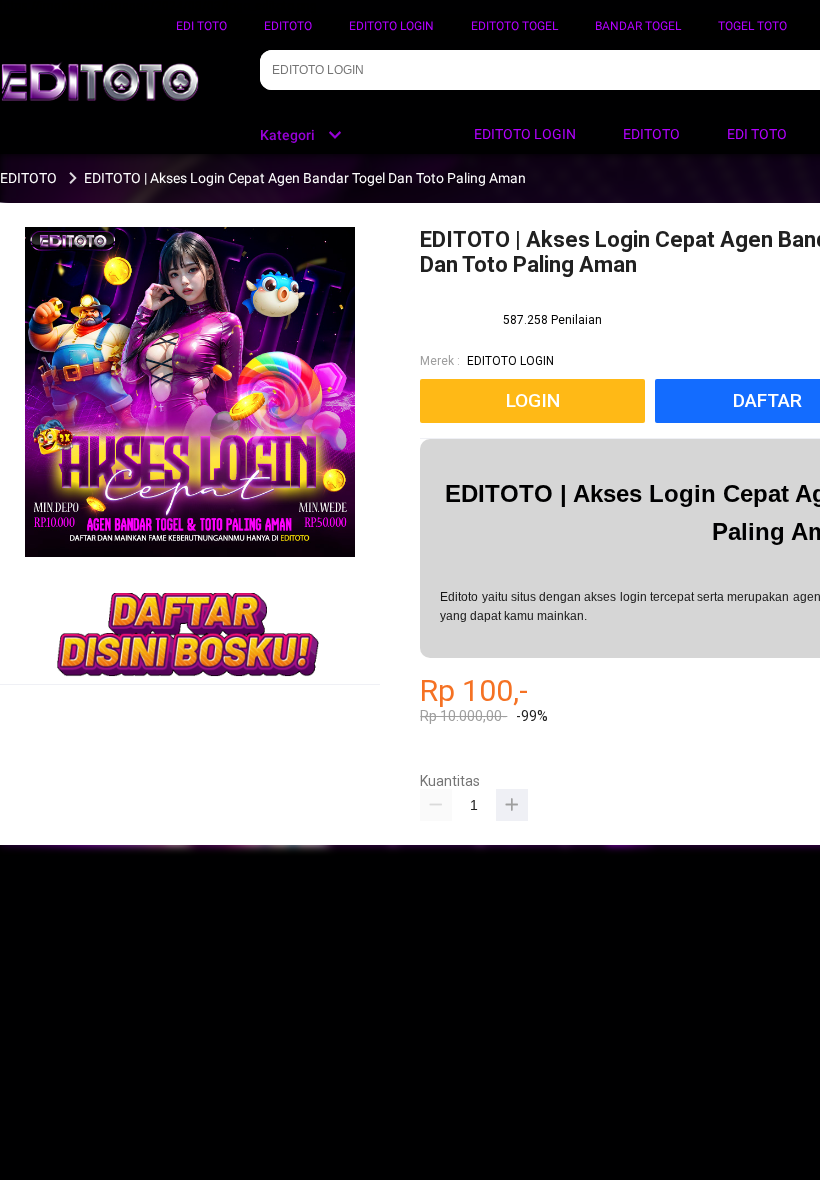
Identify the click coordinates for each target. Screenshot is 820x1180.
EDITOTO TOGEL (514, 26)
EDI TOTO (201, 26)
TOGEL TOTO (752, 26)
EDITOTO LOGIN (391, 26)
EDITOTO (288, 26)
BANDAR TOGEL (638, 26)
